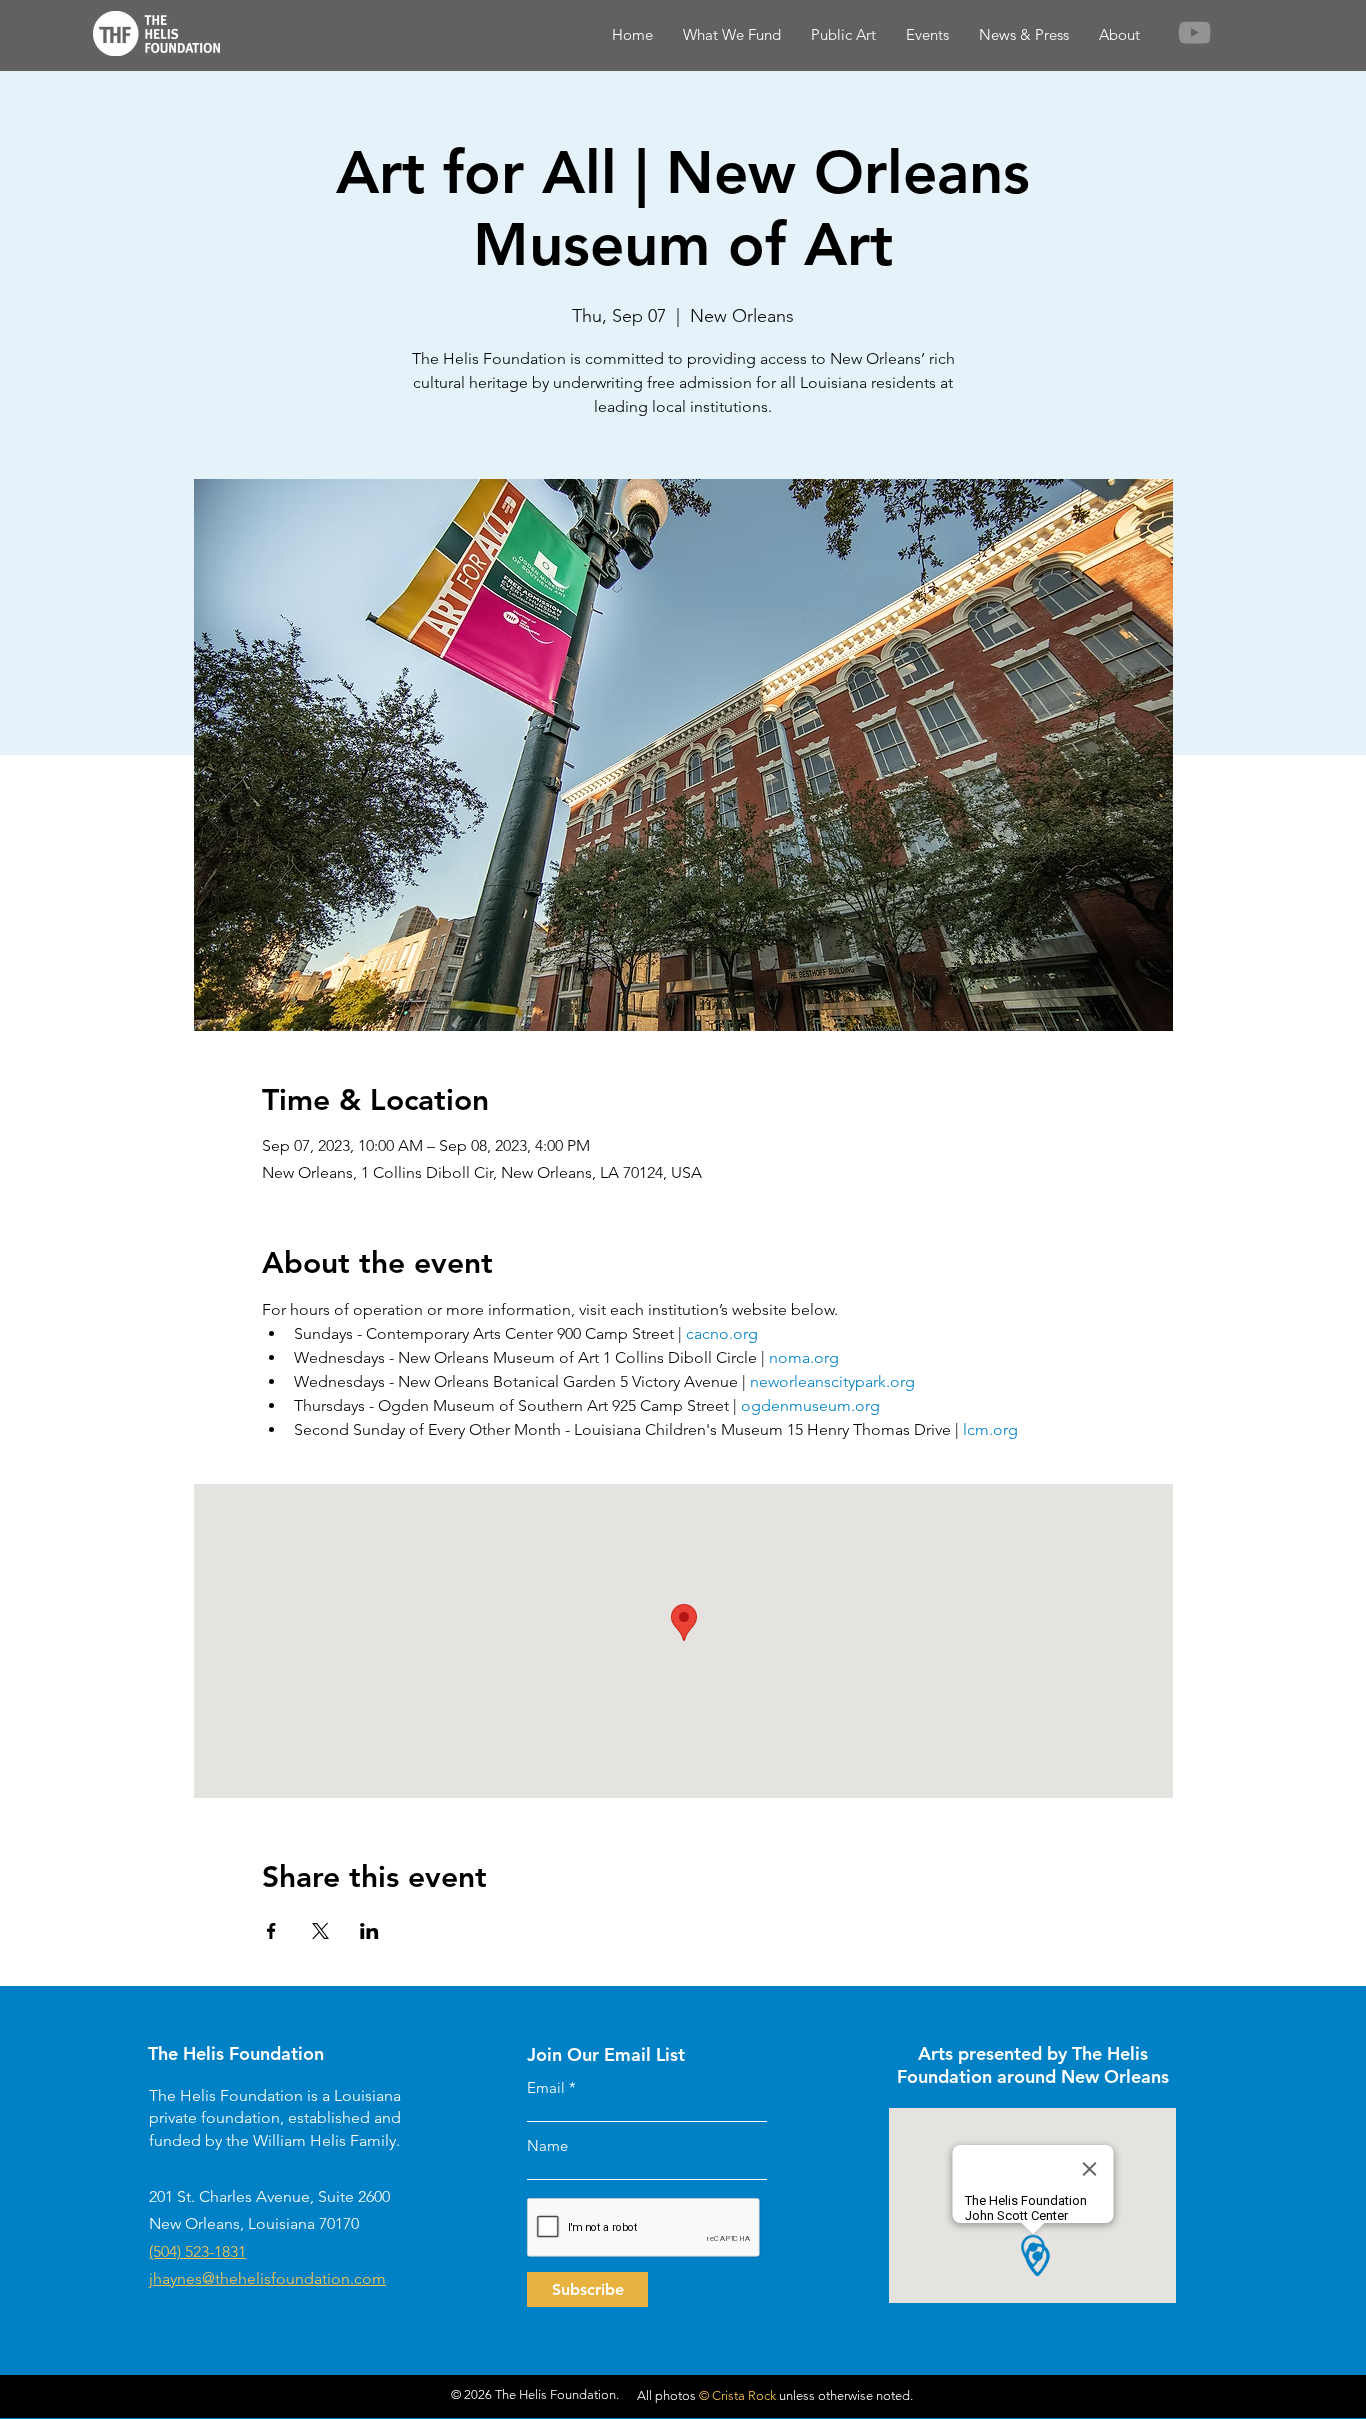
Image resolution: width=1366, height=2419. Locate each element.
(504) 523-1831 (197, 2251)
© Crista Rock (737, 2395)
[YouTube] (1194, 32)
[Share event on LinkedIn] (369, 1931)
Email (546, 2087)
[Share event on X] (320, 1931)
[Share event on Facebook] (271, 1931)
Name (547, 2145)
